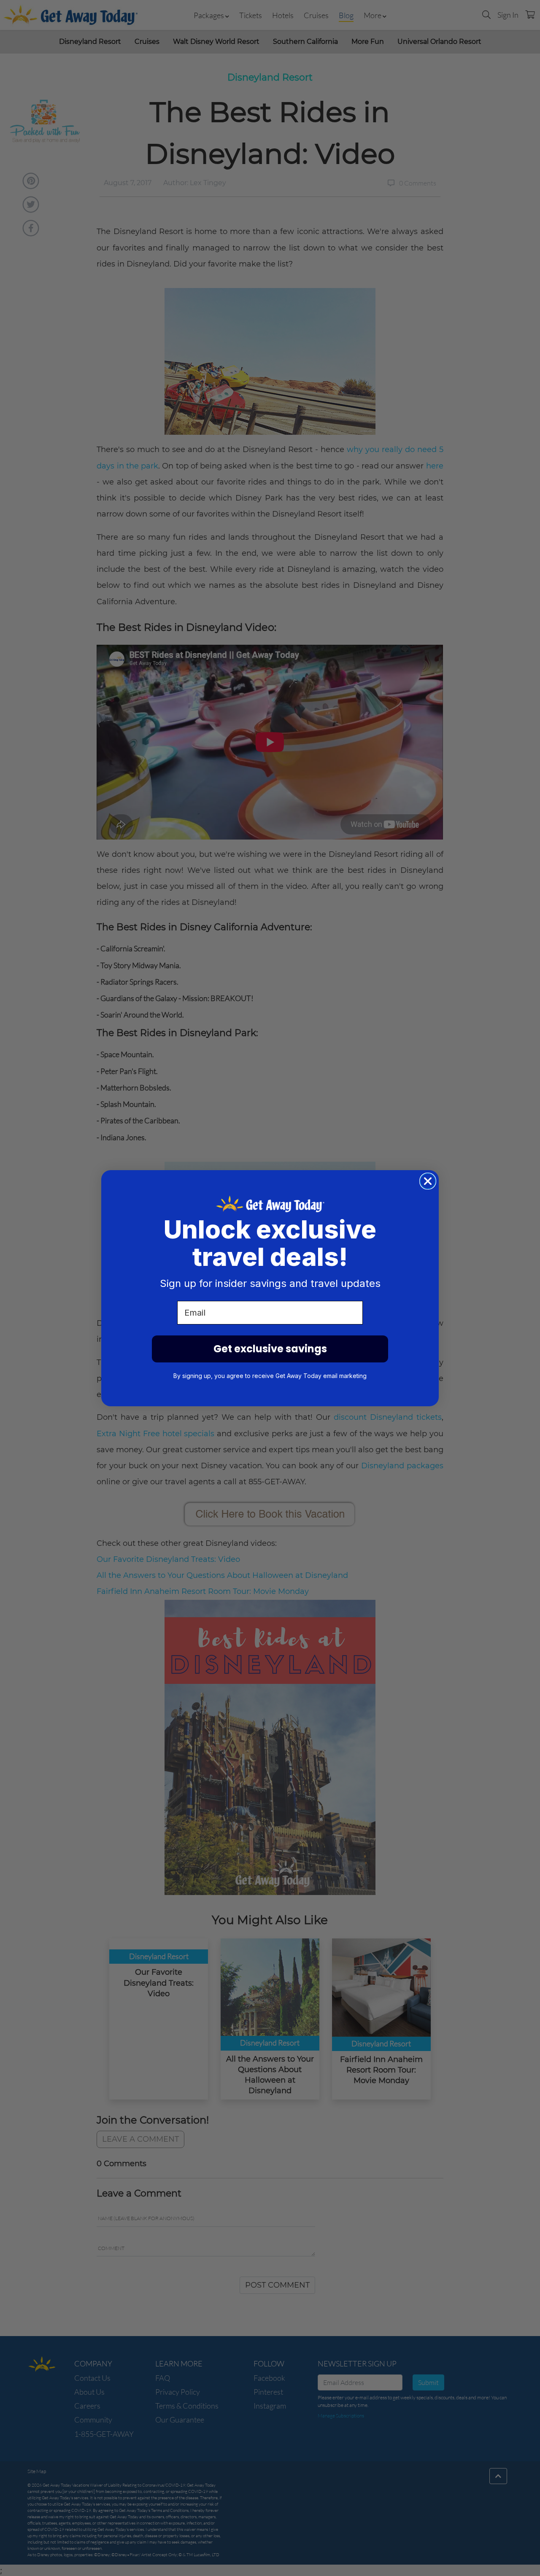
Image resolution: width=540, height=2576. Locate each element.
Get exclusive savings (270, 1349)
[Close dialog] (428, 1181)
